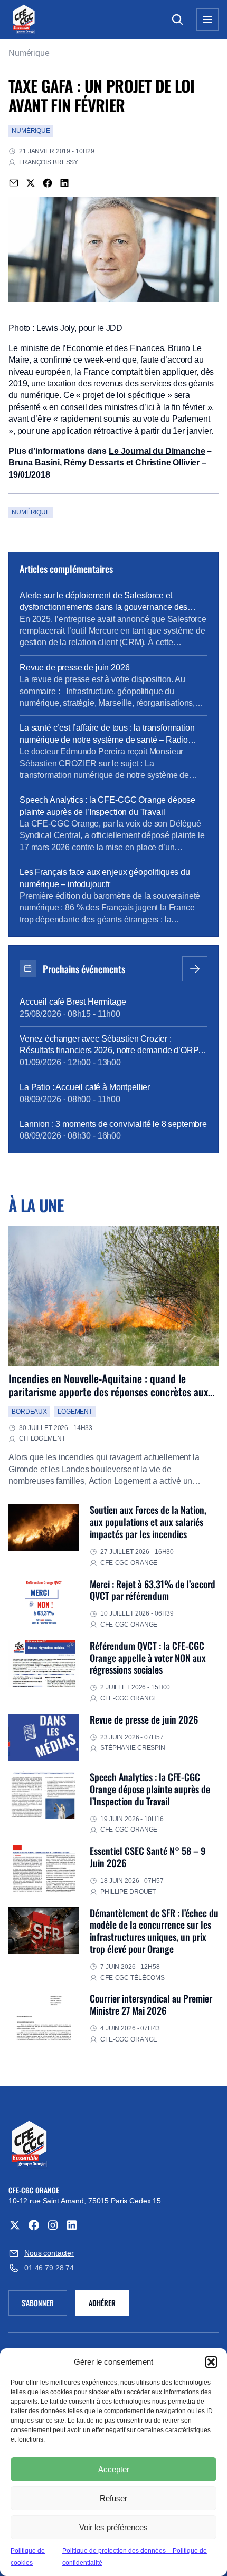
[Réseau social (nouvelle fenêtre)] (15, 2225)
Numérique (29, 53)
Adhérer (102, 2303)
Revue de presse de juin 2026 (144, 1719)
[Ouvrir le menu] (207, 20)
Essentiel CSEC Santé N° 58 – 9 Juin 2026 (148, 1856)
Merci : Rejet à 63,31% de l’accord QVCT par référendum (153, 1590)
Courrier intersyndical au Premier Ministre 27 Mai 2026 (151, 2004)
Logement (75, 1412)
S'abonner (44, 2305)
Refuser (113, 2498)
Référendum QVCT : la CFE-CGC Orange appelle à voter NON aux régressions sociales (148, 1658)
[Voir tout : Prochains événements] (195, 969)
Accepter (114, 2469)
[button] (211, 2362)
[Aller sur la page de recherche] (177, 20)
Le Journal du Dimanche (157, 451)
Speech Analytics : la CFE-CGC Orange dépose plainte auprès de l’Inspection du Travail (150, 1789)
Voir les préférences (113, 2527)
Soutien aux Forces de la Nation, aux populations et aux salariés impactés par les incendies (148, 1522)
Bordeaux (29, 1412)
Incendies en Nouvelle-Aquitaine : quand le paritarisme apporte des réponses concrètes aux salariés (108, 1392)
